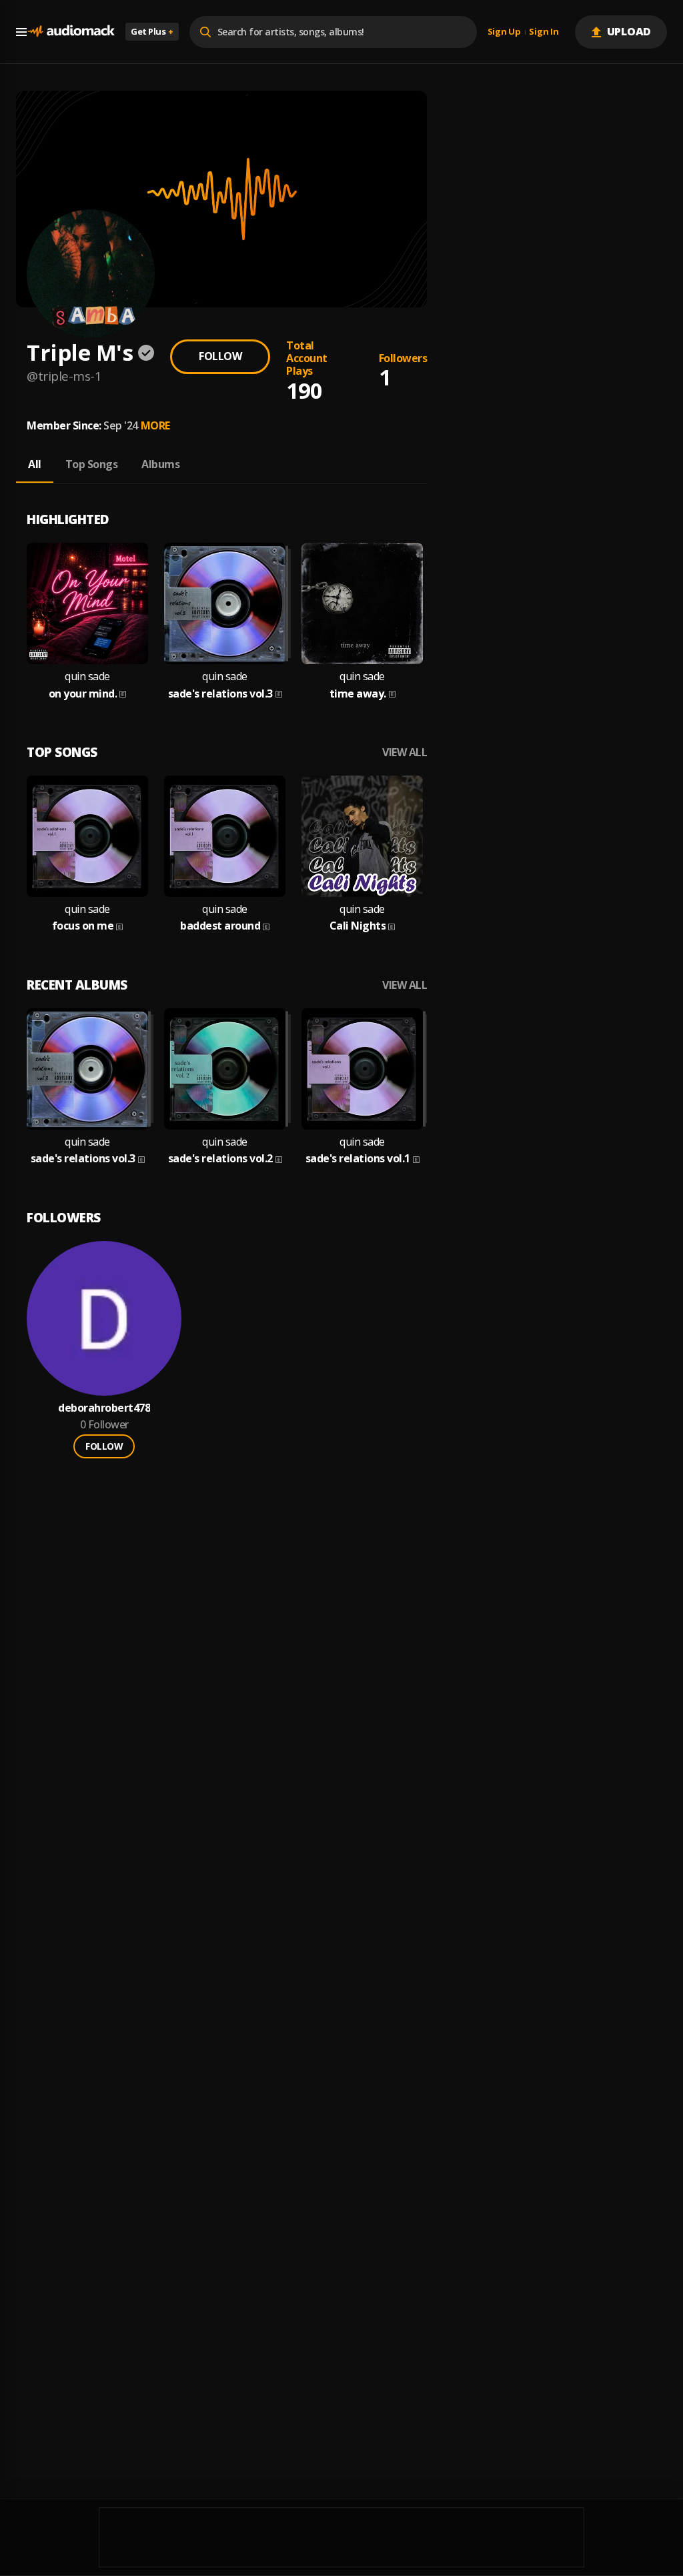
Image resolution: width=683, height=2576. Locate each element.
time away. (358, 694)
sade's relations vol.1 (358, 1159)
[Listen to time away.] (362, 603)
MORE (155, 425)
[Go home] (71, 32)
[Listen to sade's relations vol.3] (225, 603)
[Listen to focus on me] (87, 836)
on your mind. (83, 694)
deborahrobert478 (104, 1408)
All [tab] (35, 464)
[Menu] (21, 32)
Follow (220, 356)
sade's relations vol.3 (220, 694)
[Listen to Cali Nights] (362, 836)
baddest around (220, 926)
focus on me (83, 926)
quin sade (87, 677)
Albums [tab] (160, 464)
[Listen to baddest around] (225, 836)
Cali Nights (358, 926)
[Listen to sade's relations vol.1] (362, 1069)
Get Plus (152, 31)
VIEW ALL (405, 753)
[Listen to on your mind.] (87, 603)
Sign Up (504, 32)
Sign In (544, 32)
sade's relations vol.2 (220, 1159)
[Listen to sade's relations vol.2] (225, 1069)
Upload (629, 31)
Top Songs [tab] (92, 464)
